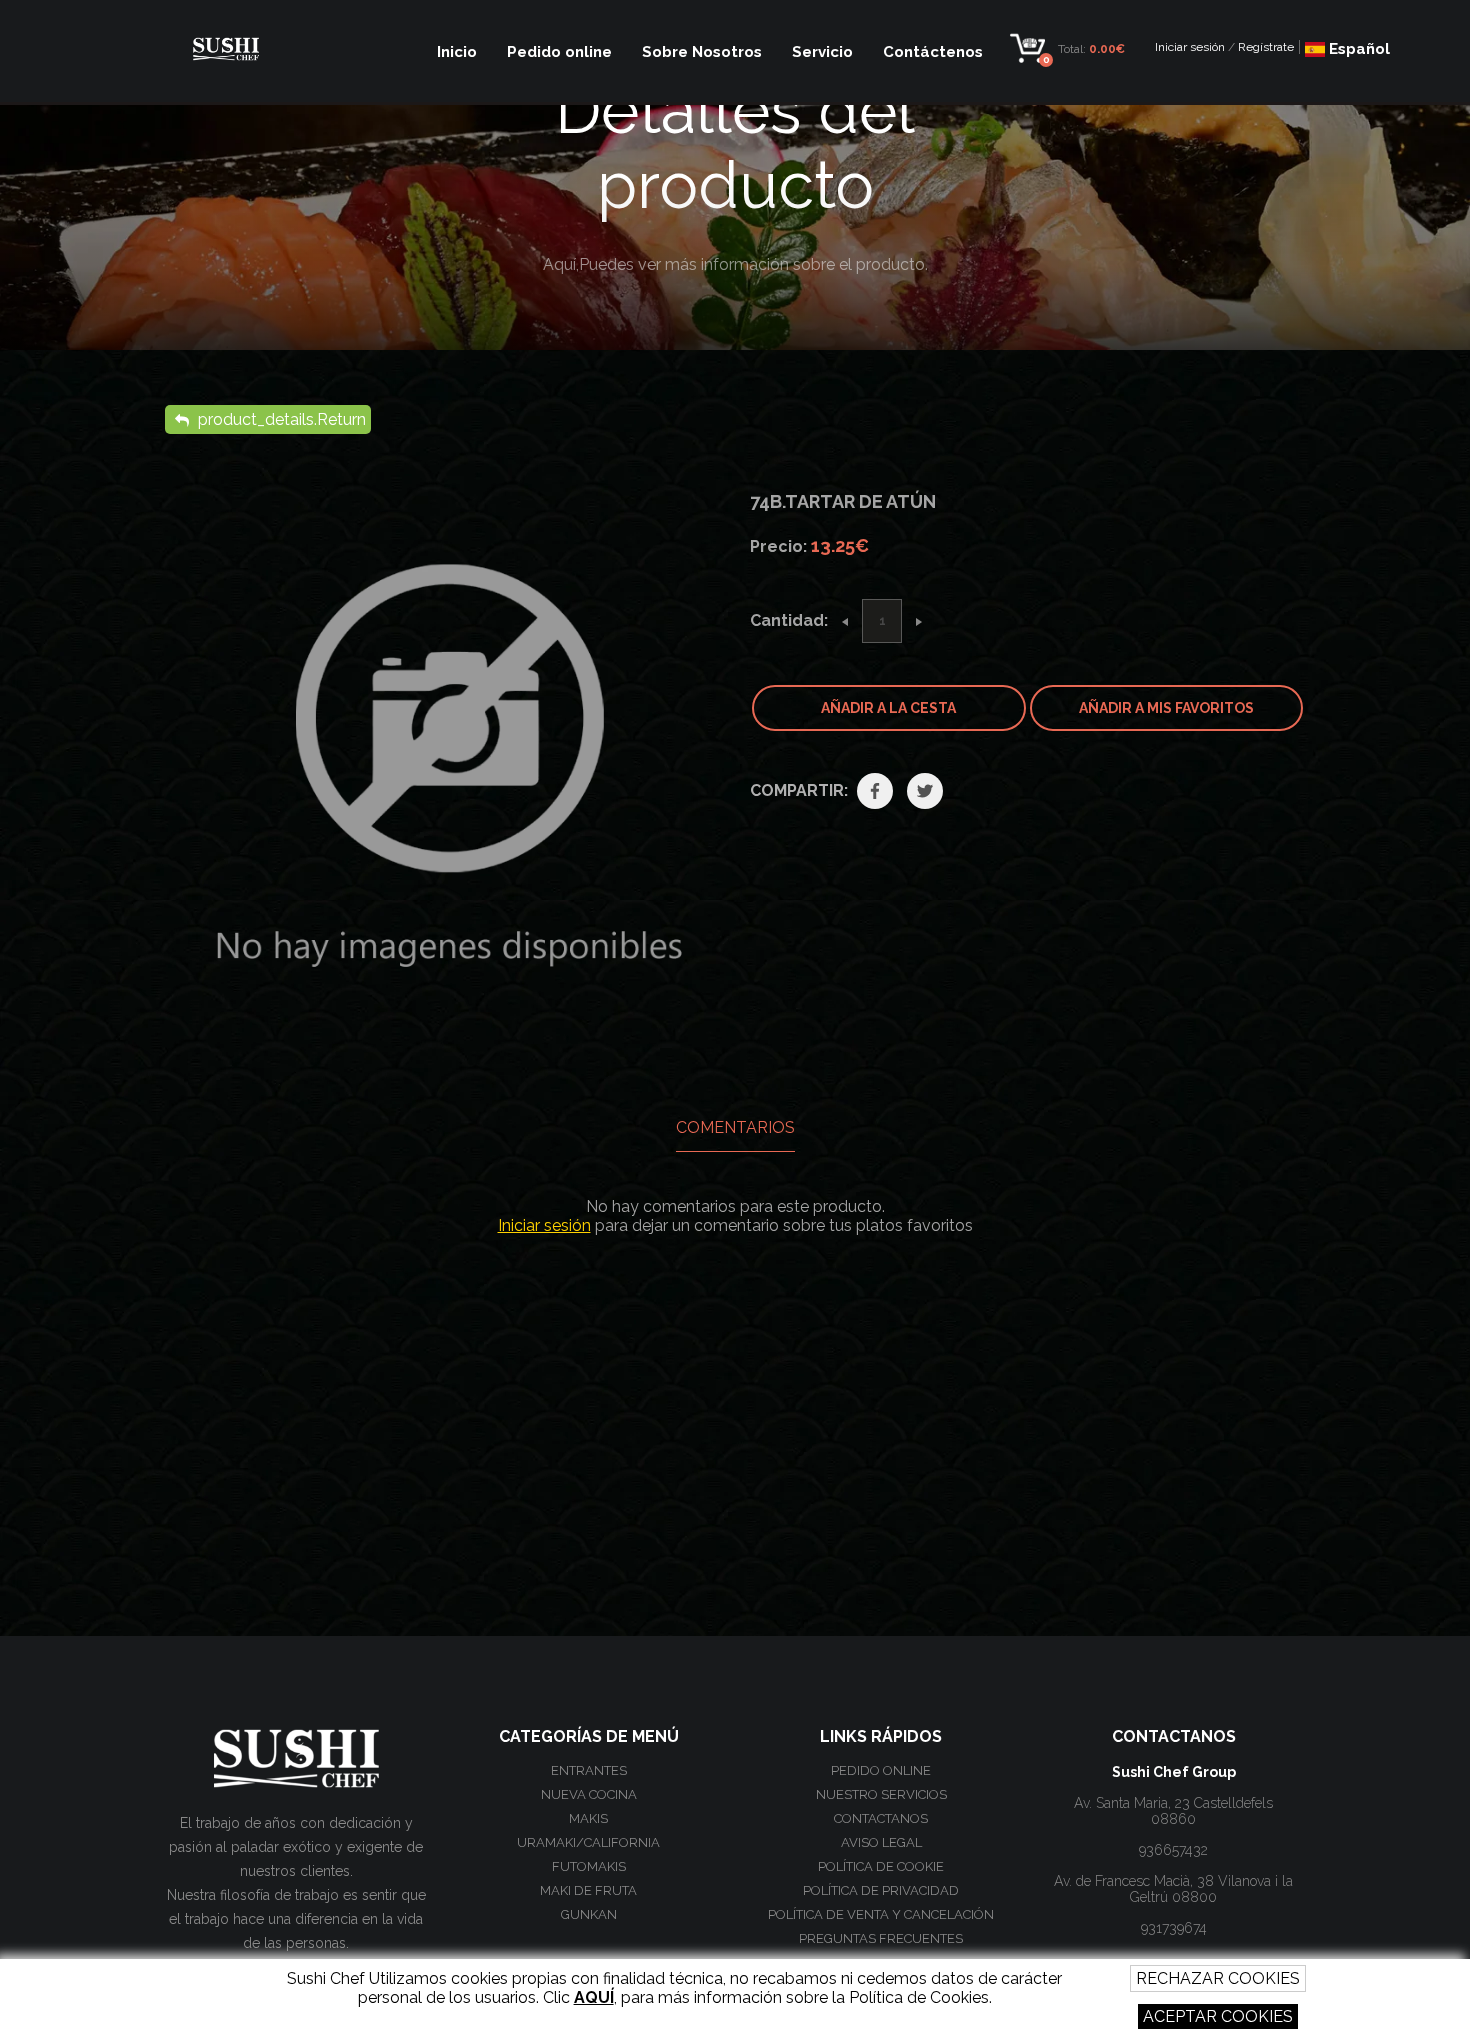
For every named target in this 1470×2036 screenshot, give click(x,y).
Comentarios (735, 1127)
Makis (588, 1818)
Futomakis (589, 1866)
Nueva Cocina (589, 1794)
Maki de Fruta (588, 1890)
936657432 (1173, 1850)
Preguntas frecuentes (881, 1938)
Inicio (457, 52)
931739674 (1174, 1928)
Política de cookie (881, 1866)
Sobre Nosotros (702, 52)
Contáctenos (933, 52)
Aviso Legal (881, 1842)
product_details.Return (280, 419)
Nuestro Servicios (881, 1794)
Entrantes (589, 1770)
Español (1357, 49)
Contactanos (881, 1818)
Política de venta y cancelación (881, 1914)
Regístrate (1266, 47)
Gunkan (589, 1914)
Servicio (822, 52)
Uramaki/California (588, 1842)
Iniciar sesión (1190, 47)
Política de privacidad (881, 1890)
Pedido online (559, 52)
